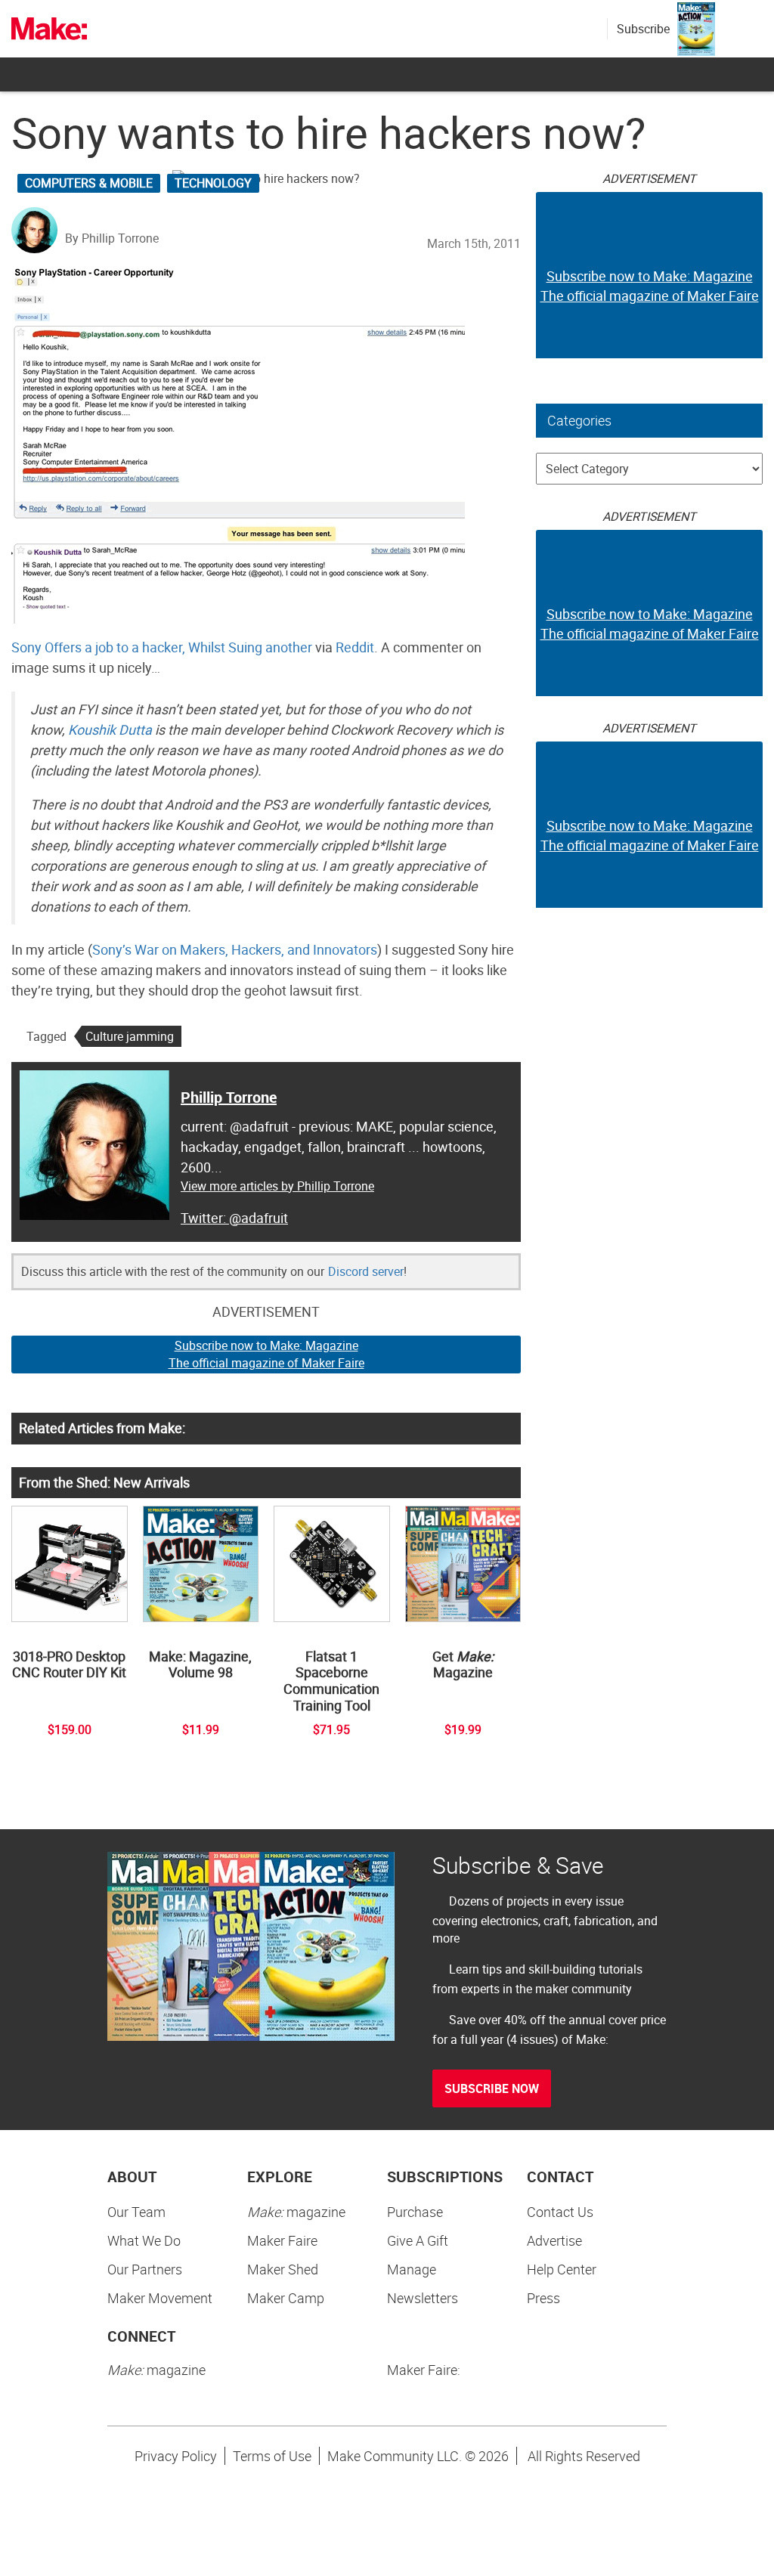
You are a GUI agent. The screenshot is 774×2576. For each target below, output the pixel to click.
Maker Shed (283, 2269)
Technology (213, 183)
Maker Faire (282, 2240)
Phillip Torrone (229, 1097)
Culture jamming (130, 1036)
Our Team (136, 2212)
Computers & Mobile (89, 183)
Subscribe (643, 29)
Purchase (415, 2212)
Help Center (562, 2269)
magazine (296, 2212)
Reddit (355, 647)
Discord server (366, 1271)
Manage (412, 2269)
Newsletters (423, 2298)
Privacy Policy (176, 2456)
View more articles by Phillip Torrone (277, 1186)
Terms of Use (272, 2456)
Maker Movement (160, 2298)
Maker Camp (286, 2298)
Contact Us (560, 2212)
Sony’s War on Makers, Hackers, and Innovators (235, 949)
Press (543, 2298)
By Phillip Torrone (112, 238)
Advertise (554, 2240)
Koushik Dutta (110, 729)
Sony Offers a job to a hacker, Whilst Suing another (162, 647)
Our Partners (145, 2269)
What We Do (144, 2240)
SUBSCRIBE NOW (492, 2088)
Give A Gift (418, 2240)
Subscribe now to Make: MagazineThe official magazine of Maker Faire (266, 1354)
